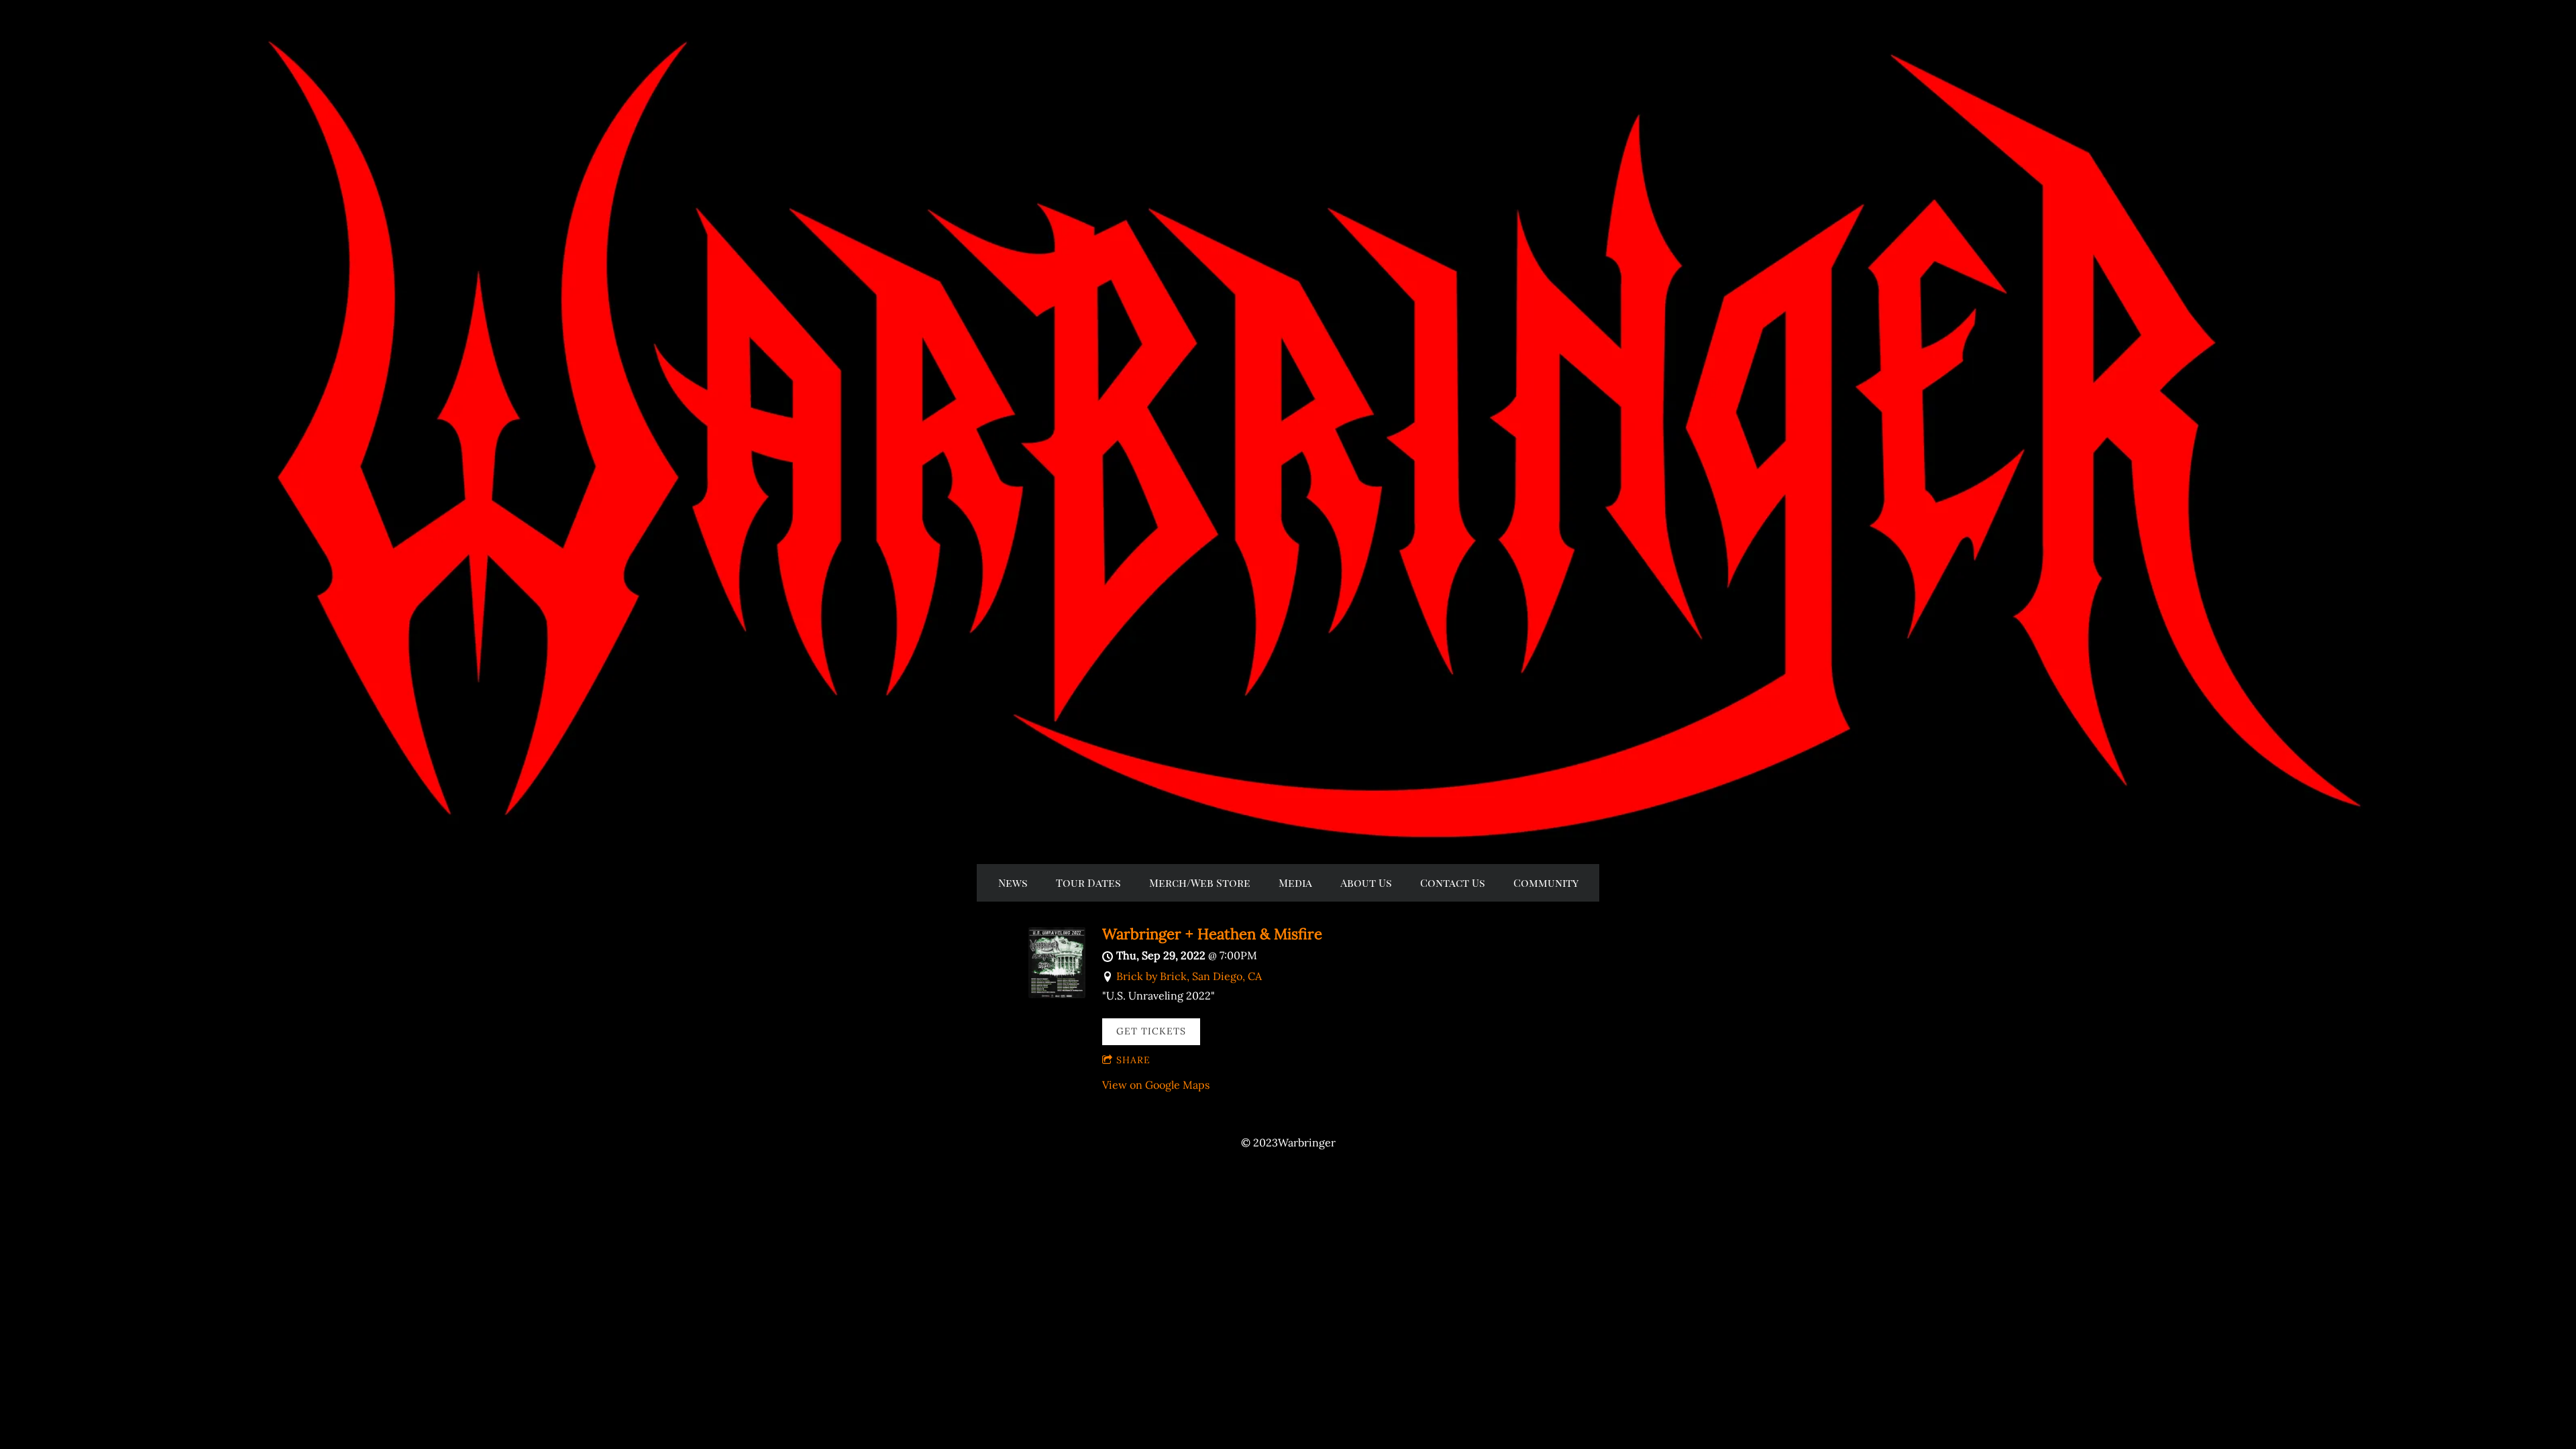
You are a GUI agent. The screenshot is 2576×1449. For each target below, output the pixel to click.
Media (1295, 882)
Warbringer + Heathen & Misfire (1212, 934)
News (1013, 882)
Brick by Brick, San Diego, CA (1189, 976)
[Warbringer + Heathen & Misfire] (1057, 994)
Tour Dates (1088, 882)
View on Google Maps (1156, 1085)
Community (1546, 882)
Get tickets (1151, 1031)
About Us (1366, 882)
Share (1133, 1060)
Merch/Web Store (1200, 882)
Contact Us (1453, 882)
